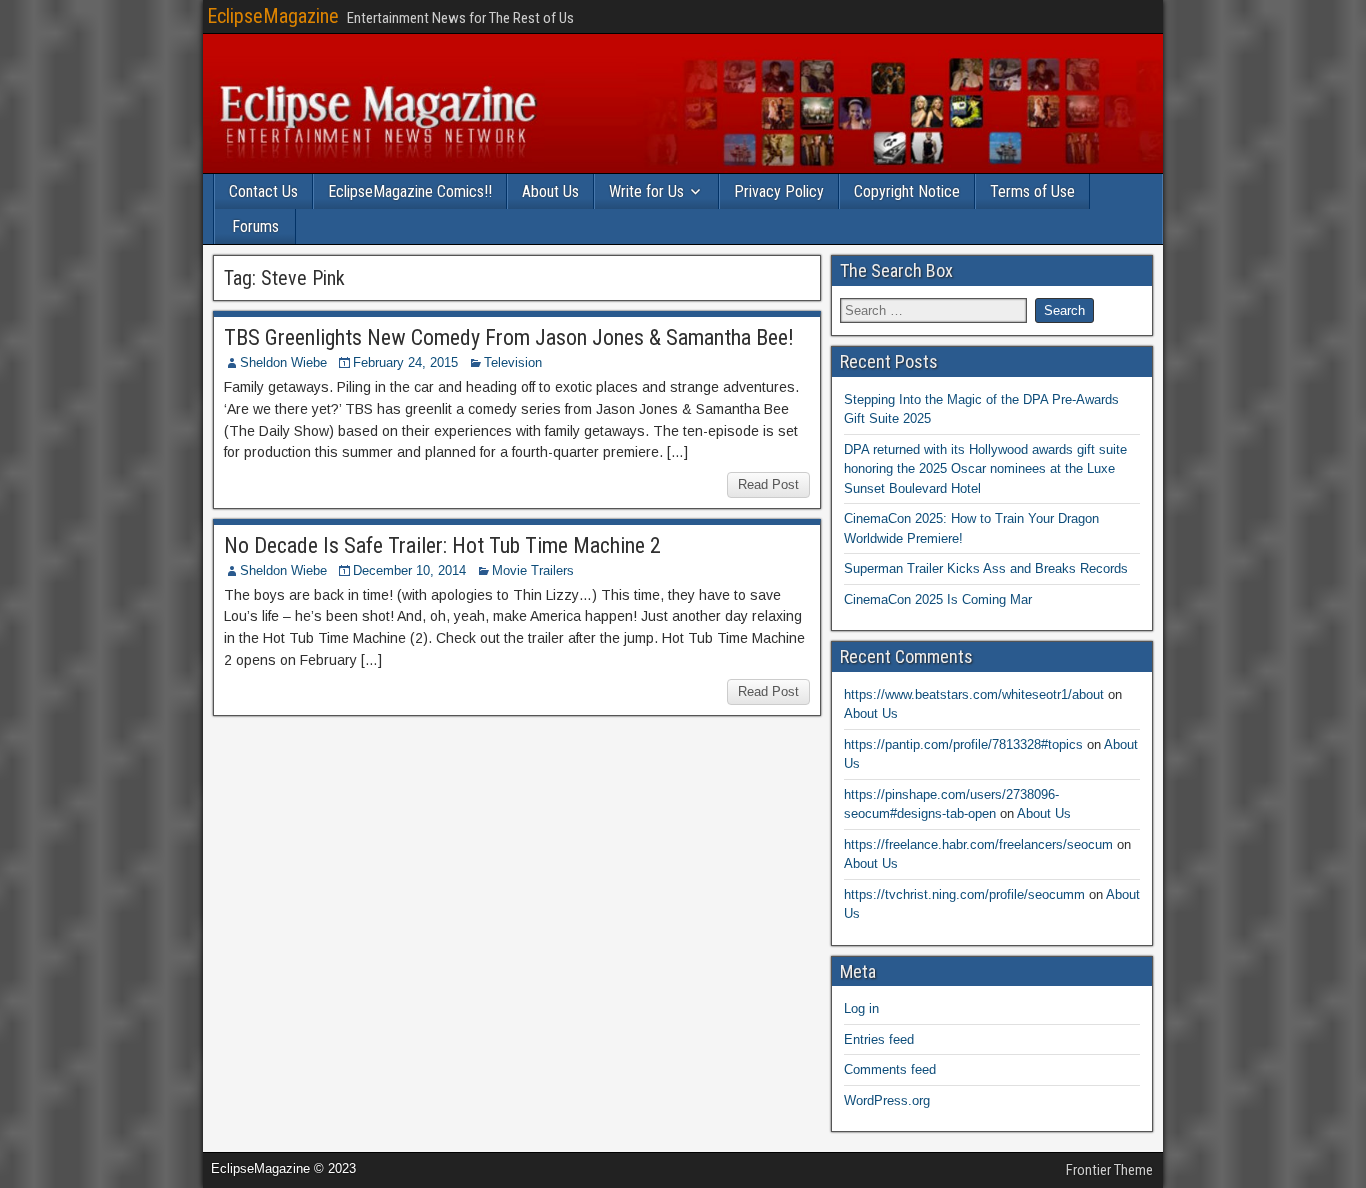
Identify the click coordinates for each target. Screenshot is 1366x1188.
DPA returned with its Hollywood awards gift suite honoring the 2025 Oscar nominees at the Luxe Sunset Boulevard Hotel (985, 469)
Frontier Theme (1109, 1170)
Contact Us (263, 191)
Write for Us (646, 191)
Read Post (768, 484)
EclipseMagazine (273, 16)
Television (513, 362)
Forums (255, 226)
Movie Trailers (533, 570)
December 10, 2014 (409, 570)
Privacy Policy (779, 191)
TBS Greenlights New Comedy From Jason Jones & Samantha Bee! (509, 337)
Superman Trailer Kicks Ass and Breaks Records (986, 568)
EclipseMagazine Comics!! (410, 191)
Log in (861, 1008)
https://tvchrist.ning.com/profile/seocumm (964, 894)
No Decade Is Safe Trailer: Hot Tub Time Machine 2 (442, 545)
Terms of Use (1032, 191)
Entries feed (879, 1039)
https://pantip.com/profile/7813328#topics (963, 744)
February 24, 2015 (405, 362)
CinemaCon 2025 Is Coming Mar (938, 599)
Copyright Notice (907, 191)
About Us (550, 191)
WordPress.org (887, 1100)
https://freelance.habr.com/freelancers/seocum (978, 844)
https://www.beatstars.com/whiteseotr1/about (974, 694)
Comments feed (890, 1069)
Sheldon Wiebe (283, 362)
